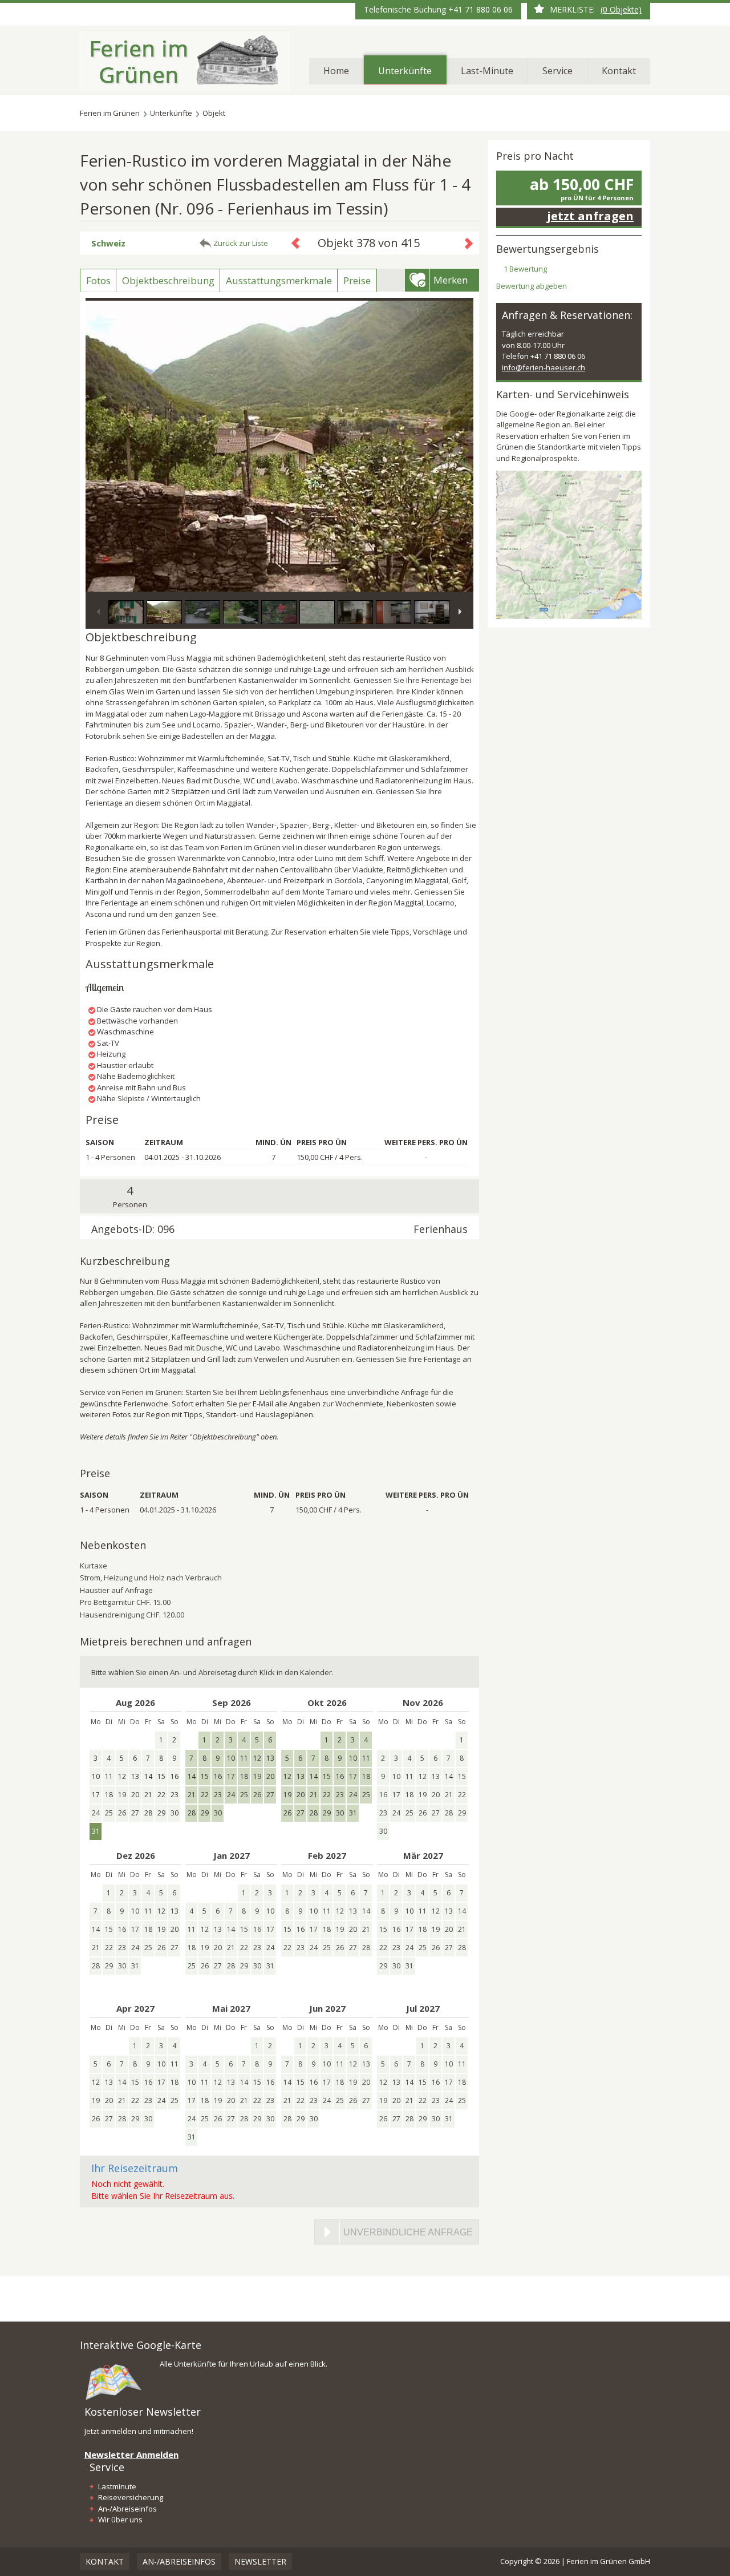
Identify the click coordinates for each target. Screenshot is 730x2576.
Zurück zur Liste (241, 243)
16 (218, 1776)
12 (257, 1758)
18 (244, 1776)
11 (244, 1758)
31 (353, 1813)
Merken (451, 280)
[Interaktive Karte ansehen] (114, 2381)
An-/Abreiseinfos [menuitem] (179, 2561)
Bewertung (525, 269)
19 (257, 1776)
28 (192, 1813)
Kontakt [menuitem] (619, 71)
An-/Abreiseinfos (127, 2509)
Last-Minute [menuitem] (487, 71)
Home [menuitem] (336, 71)
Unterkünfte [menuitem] (405, 71)
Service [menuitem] (557, 71)
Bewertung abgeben (532, 286)
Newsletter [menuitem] (260, 2561)
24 (231, 1795)
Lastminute (117, 2486)
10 (231, 1758)
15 (205, 1776)
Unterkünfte (171, 113)
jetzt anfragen (590, 216)
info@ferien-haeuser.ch (544, 367)
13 (270, 1758)
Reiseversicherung (131, 2497)
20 (270, 1776)
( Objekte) (621, 9)
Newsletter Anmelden (131, 2454)
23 (218, 1795)
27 (270, 1795)
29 (205, 1813)
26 (257, 1795)
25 (244, 1795)
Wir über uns (120, 2520)
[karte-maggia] (569, 544)
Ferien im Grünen (110, 113)
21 (192, 1795)
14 (192, 1776)
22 (205, 1795)
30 (218, 1813)
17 (231, 1776)
